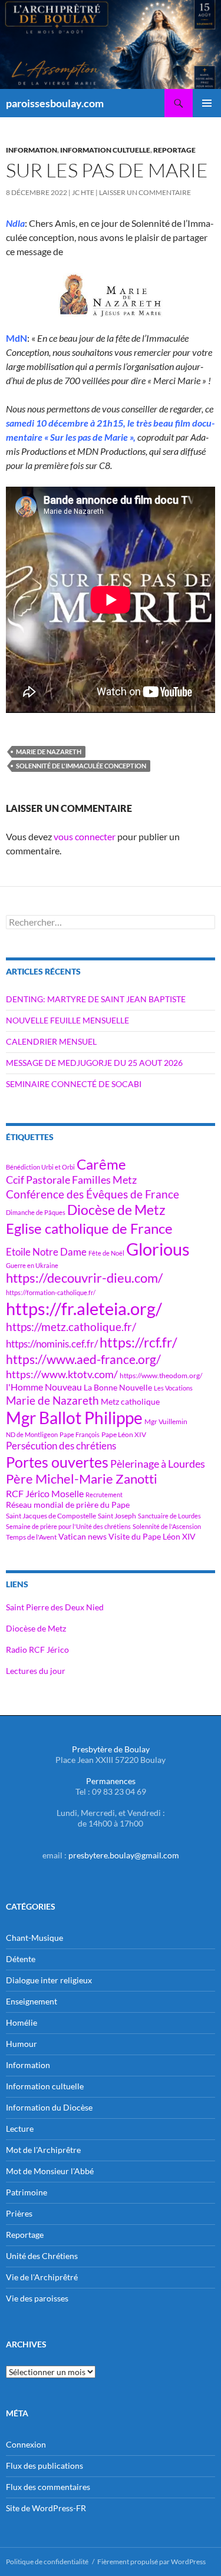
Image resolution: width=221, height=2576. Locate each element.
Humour (22, 2044)
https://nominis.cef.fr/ (52, 1344)
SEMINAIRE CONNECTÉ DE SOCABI (74, 1084)
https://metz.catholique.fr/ (71, 1327)
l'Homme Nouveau (44, 1387)
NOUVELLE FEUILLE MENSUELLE (67, 1020)
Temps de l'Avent (31, 1537)
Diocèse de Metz (116, 1210)
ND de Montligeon (32, 1434)
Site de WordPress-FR (46, 2508)
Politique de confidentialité (47, 2562)
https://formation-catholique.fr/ (51, 1292)
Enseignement (32, 2001)
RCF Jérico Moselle (45, 1494)
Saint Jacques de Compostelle (51, 1516)
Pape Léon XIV (124, 1434)
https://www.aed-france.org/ (83, 1359)
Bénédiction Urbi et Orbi (40, 1167)
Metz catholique (130, 1401)
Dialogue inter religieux (49, 1980)
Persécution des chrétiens (61, 1446)
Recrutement (104, 1495)
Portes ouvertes (57, 1462)
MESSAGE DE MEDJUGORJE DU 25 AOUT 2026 (94, 1063)
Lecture (20, 2128)
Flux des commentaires (48, 2487)
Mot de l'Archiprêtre (43, 2150)
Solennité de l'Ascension (167, 1526)
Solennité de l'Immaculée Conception (81, 766)
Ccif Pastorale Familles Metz (71, 1180)
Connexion (26, 2444)
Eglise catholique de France (89, 1228)
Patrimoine (27, 2192)
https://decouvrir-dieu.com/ (84, 1278)
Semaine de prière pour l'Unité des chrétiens (68, 1526)
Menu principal (207, 103)
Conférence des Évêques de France (93, 1194)
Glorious (158, 1249)
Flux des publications (44, 2466)
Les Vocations (173, 1388)
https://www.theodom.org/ (161, 1375)
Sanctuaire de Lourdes (169, 1516)
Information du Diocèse (49, 2107)
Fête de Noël (106, 1253)
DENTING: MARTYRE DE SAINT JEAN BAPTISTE (96, 999)
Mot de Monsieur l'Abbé (50, 2171)
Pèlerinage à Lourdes (158, 1464)
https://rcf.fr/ (138, 1342)
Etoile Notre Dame (46, 1252)
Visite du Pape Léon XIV (152, 1536)
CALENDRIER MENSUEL (51, 1041)
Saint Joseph (117, 1516)
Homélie (22, 2022)
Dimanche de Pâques (36, 1212)
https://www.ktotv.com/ (62, 1374)
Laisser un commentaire (145, 192)
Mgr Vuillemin (166, 1421)
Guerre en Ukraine (32, 1265)
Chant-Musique (34, 1938)
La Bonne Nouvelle (118, 1387)
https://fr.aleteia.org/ (84, 1308)
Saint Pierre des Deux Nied (55, 1607)
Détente (21, 1959)
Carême (101, 1164)
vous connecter (85, 836)
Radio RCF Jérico (37, 1649)
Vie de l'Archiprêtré (42, 2277)
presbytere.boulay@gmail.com (124, 1855)
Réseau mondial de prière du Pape (68, 1505)
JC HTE (83, 192)
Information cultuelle (105, 150)
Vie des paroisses (37, 2298)
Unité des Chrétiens (42, 2256)
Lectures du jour (36, 1671)
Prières (19, 2213)
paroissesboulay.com (55, 103)
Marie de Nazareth (49, 752)
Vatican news (83, 1536)
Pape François (80, 1434)
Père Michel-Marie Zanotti (82, 1479)
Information (32, 150)
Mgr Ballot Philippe (74, 1418)
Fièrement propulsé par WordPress (151, 2562)
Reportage (174, 150)
